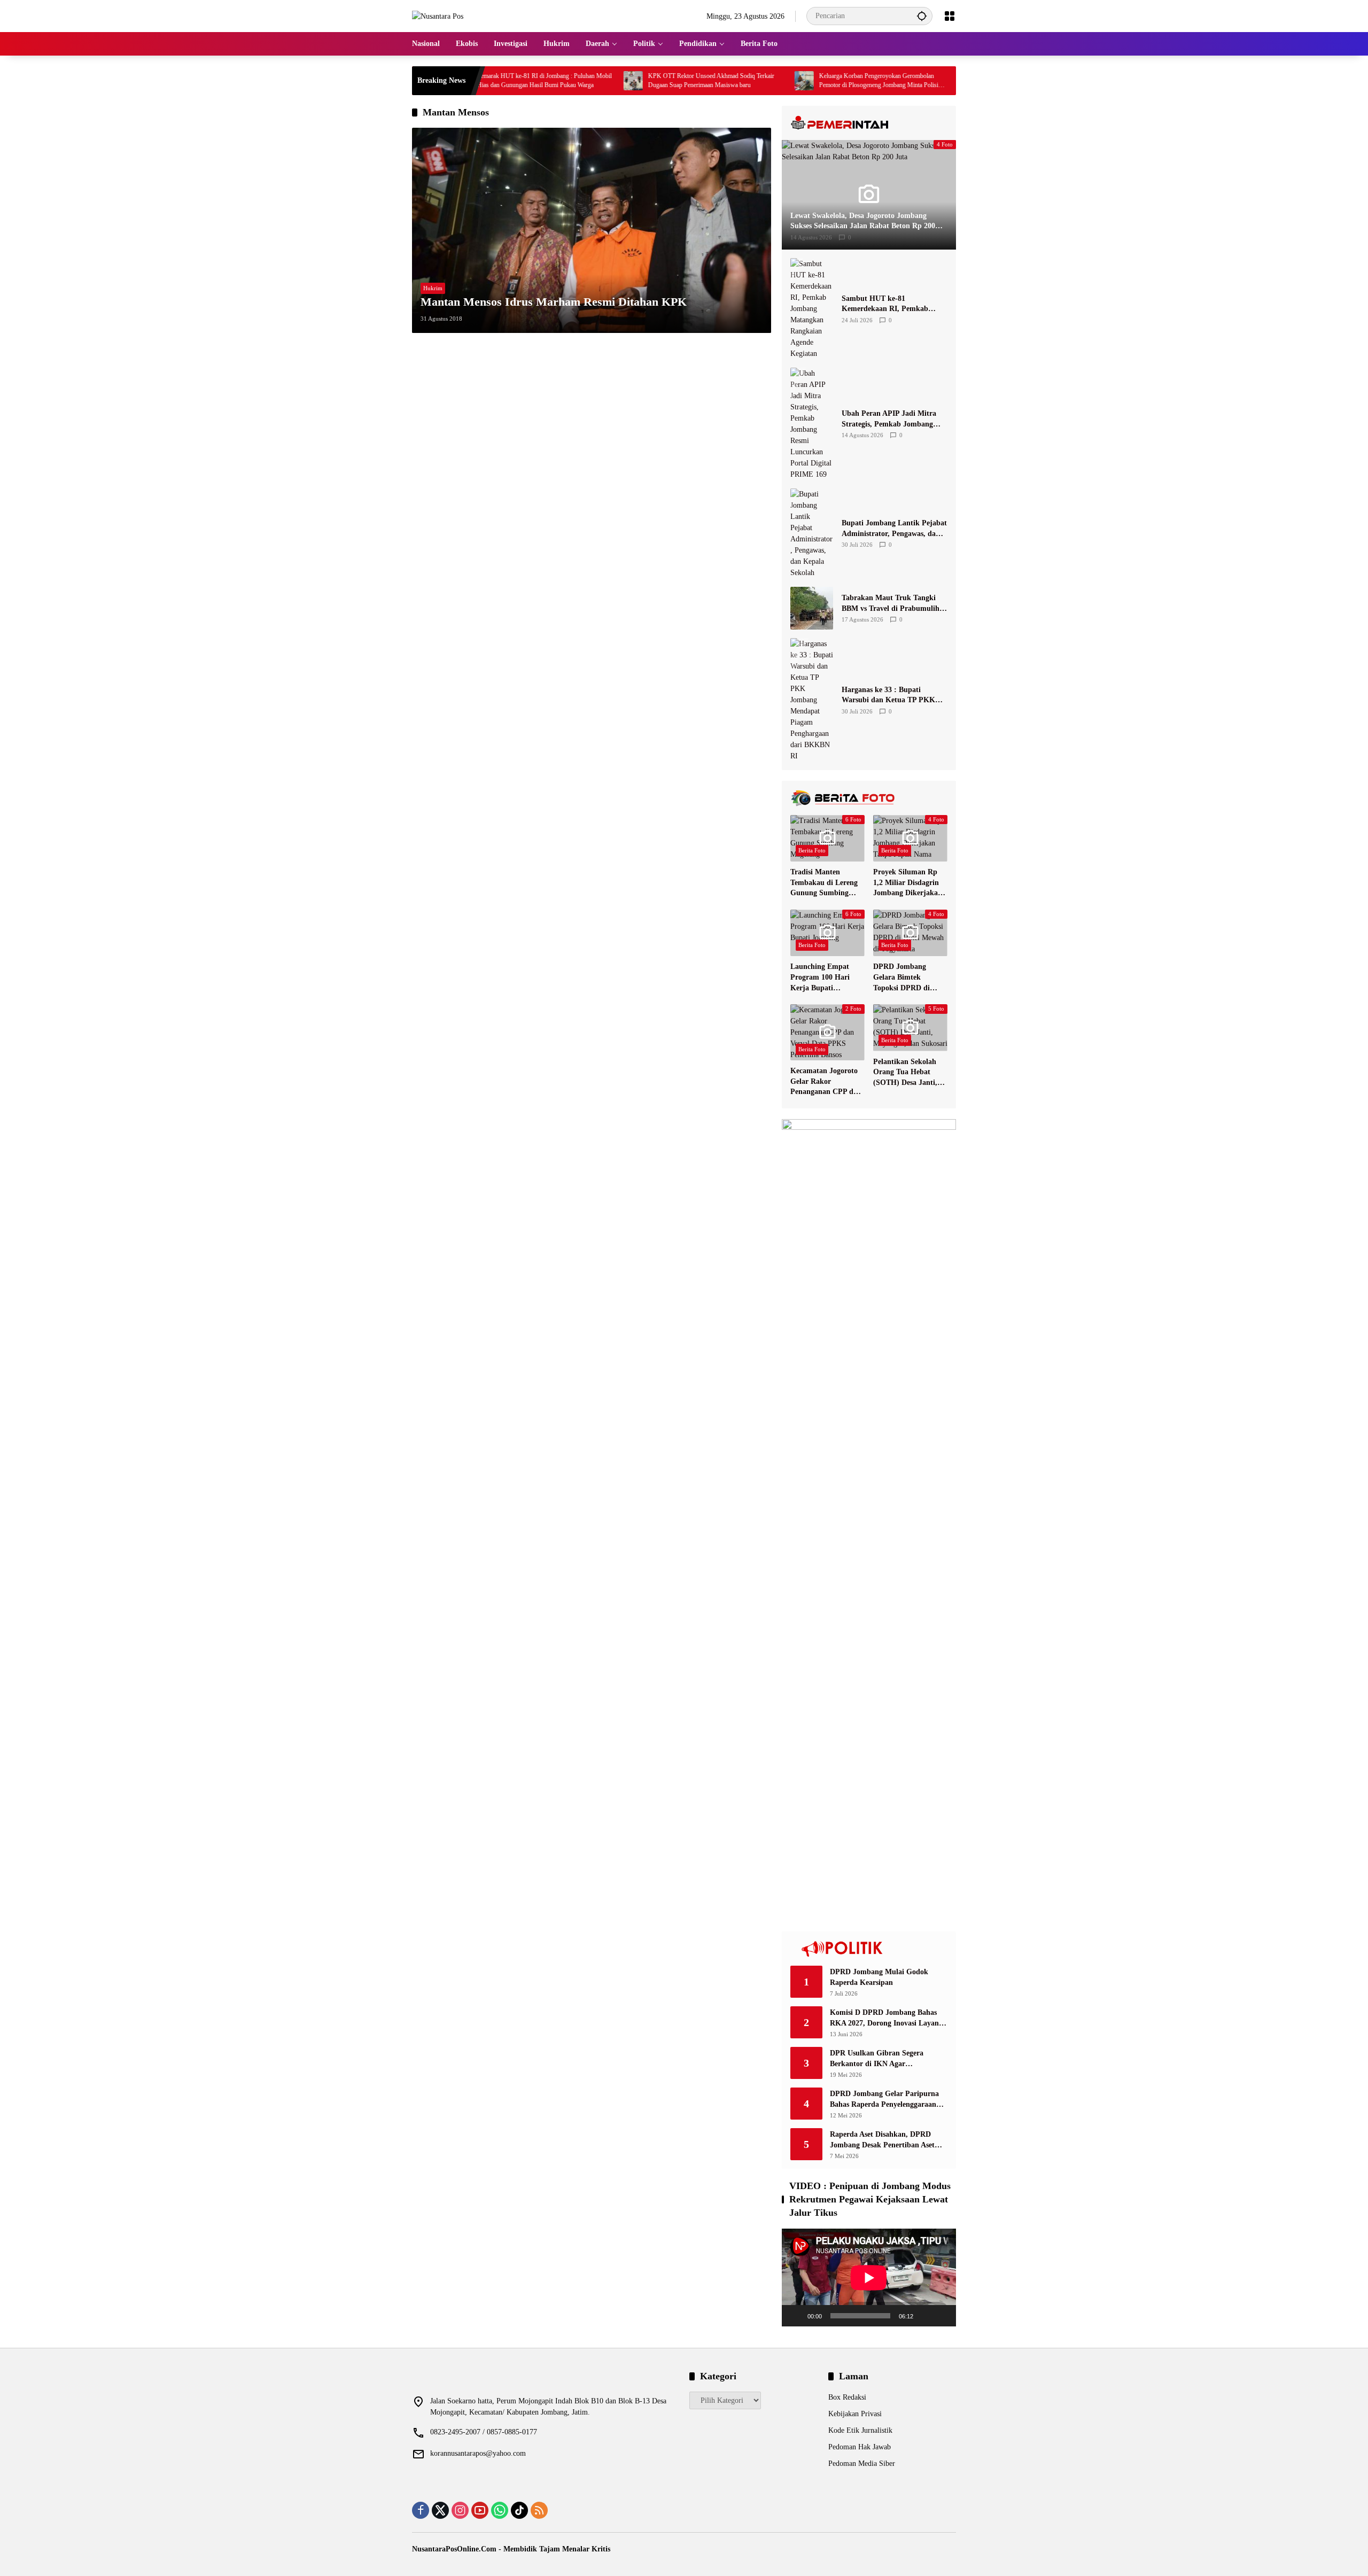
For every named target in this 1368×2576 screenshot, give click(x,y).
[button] (922, 16)
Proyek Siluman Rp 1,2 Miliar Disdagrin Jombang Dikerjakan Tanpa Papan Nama (908, 883)
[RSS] (539, 2510)
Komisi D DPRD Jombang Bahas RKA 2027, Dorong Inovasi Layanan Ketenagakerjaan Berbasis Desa (888, 2018)
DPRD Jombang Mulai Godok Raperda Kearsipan (879, 1977)
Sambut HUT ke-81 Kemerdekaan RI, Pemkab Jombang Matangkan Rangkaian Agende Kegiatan (888, 304)
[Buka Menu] (950, 16)
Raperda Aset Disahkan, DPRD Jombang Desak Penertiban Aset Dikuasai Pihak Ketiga (882, 2140)
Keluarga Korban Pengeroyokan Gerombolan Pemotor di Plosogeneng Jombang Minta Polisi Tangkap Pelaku (803, 81)
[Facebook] (421, 2510)
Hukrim (433, 288)
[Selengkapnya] (869, 123)
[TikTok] (519, 2510)
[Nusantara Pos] (438, 16)
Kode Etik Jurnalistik (860, 2430)
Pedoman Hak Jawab (860, 2447)
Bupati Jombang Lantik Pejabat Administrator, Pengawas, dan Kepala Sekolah (894, 529)
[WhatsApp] (500, 2510)
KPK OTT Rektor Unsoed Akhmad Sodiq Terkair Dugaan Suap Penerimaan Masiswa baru (635, 80)
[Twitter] (440, 2510)
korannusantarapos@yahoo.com (478, 2453)
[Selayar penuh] (942, 2316)
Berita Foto (812, 850)
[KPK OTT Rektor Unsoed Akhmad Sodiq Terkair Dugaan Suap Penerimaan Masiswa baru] (557, 81)
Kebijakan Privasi (855, 2414)
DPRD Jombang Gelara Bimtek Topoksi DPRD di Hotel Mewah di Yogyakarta (901, 978)
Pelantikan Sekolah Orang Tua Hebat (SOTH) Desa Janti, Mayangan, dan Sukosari (905, 1073)
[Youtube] (480, 2510)
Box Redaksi (847, 2397)
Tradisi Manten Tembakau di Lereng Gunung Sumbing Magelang (824, 883)
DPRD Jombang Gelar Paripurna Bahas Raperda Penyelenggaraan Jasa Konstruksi (884, 2100)
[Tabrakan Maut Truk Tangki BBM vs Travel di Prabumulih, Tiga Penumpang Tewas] (812, 608)
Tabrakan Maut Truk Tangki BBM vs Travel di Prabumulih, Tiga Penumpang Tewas (892, 604)
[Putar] (796, 2316)
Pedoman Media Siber (862, 2464)
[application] (869, 2278)
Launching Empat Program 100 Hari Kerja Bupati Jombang (820, 978)
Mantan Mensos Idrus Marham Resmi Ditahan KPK (554, 302)
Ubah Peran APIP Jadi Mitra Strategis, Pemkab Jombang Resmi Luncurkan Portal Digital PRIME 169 (894, 419)
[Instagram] (460, 2510)
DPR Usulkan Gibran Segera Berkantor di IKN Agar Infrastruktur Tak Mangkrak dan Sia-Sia (884, 2059)
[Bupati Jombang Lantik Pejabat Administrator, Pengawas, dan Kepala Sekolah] (812, 533)
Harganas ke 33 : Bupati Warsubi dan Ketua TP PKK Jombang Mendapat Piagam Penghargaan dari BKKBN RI (890, 696)
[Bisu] (925, 2316)
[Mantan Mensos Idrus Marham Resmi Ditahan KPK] (592, 230)
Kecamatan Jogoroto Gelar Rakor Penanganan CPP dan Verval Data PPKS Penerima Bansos (826, 1082)
